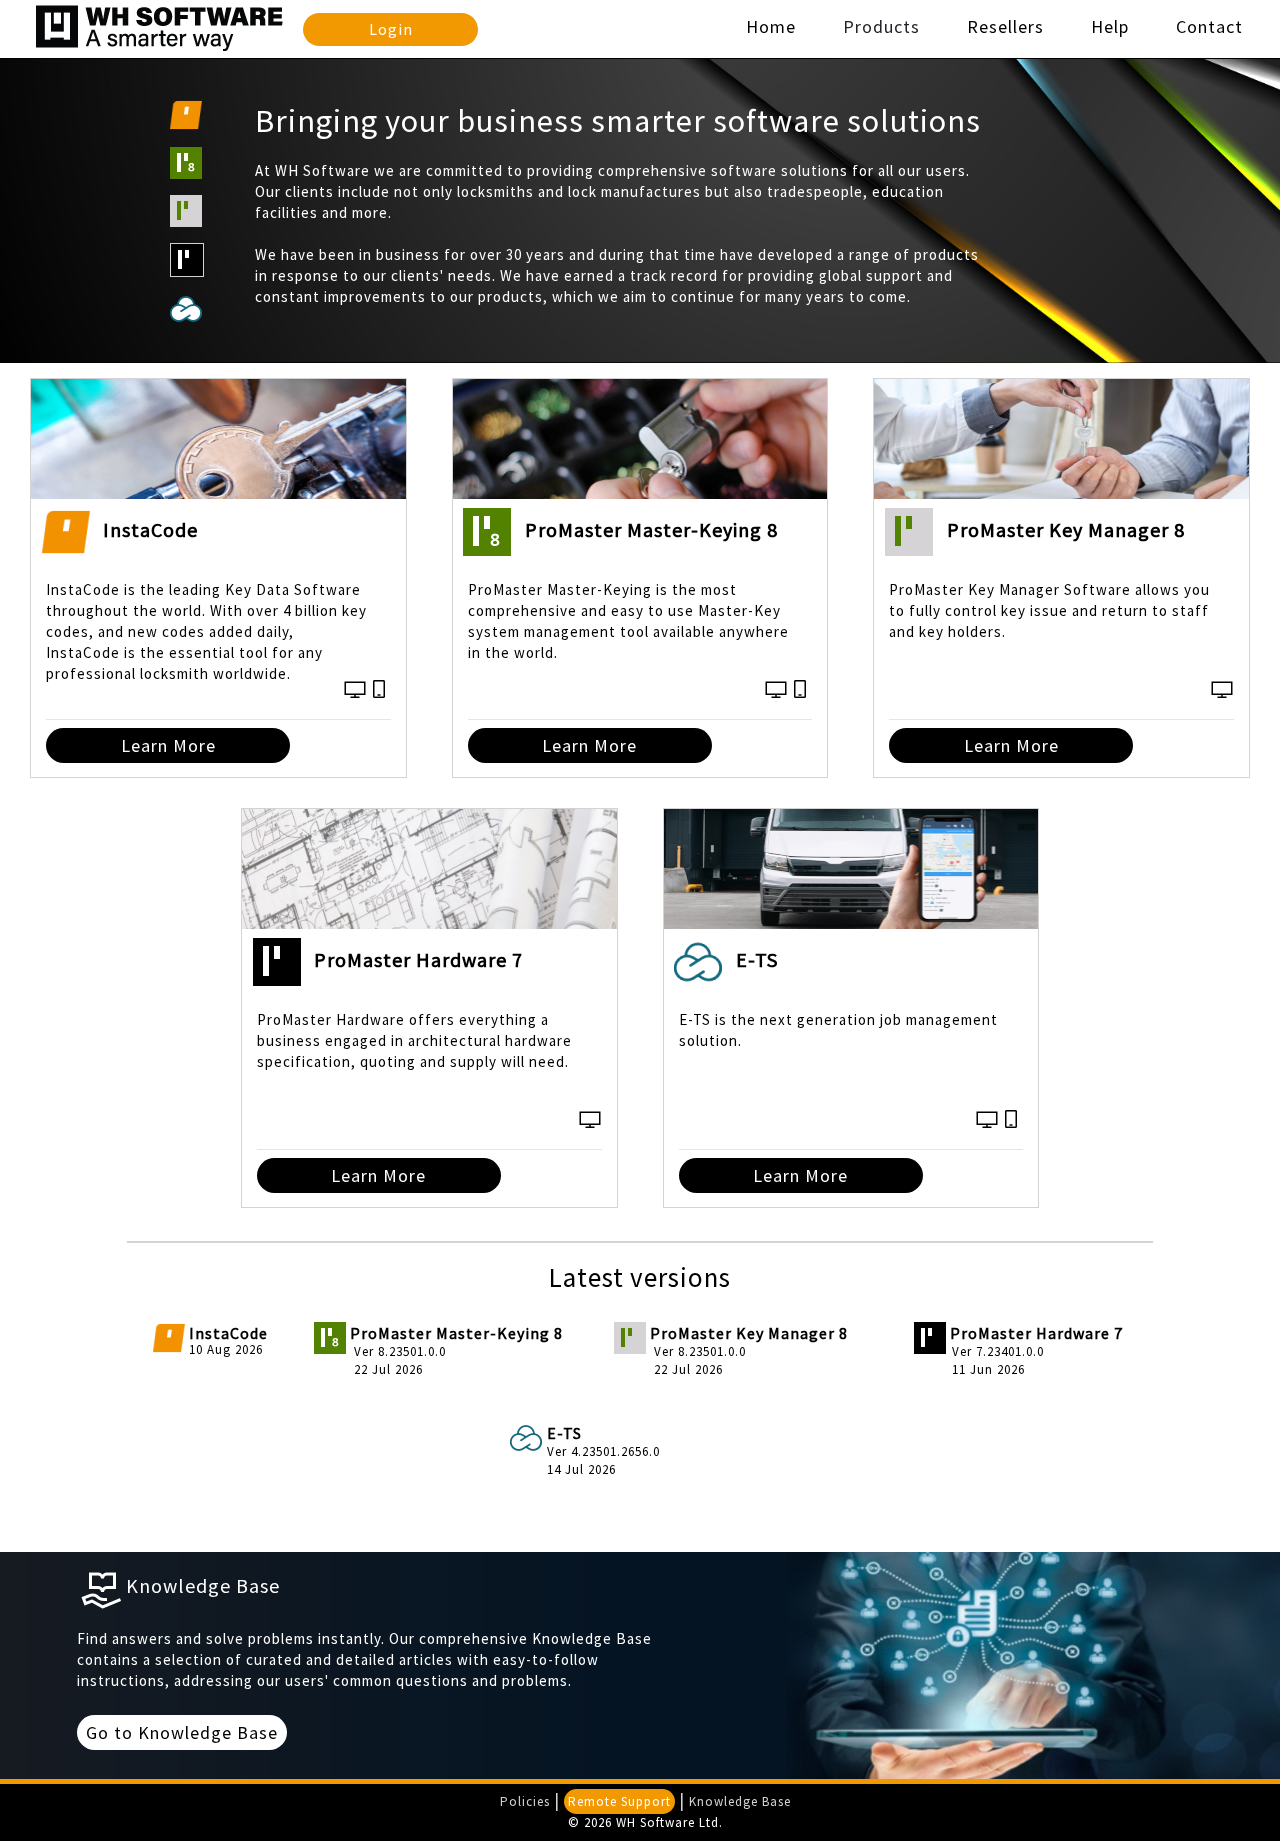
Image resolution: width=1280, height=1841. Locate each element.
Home (771, 26)
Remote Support (619, 1801)
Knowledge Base (740, 1801)
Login (391, 29)
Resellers (1005, 26)
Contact (1209, 26)
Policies (525, 1801)
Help (1110, 26)
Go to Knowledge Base (182, 1732)
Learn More (168, 745)
